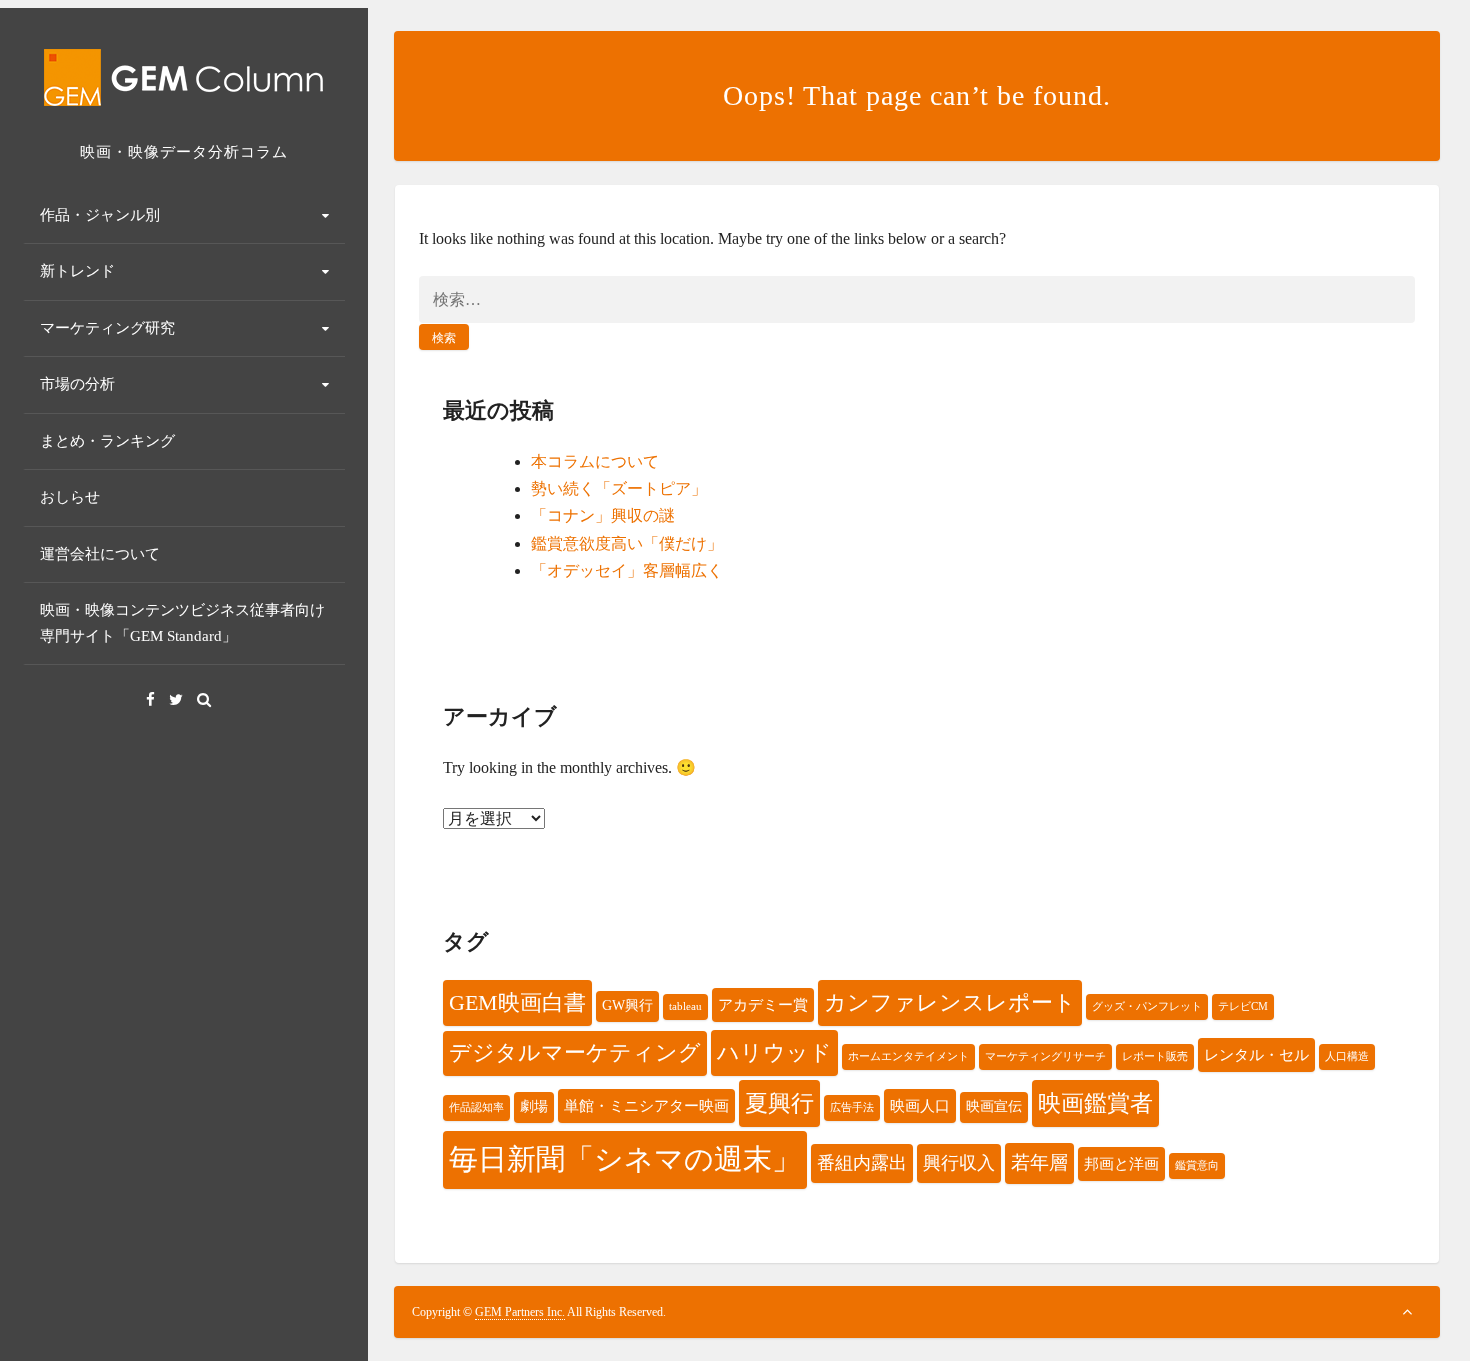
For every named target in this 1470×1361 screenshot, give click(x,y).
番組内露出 (862, 1163)
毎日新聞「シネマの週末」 (625, 1159)
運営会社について (100, 554)
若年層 (1039, 1162)
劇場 (534, 1106)
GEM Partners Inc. (520, 1312)
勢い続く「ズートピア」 (619, 488)
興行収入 (959, 1163)
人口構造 (1347, 1056)
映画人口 (920, 1105)
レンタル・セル (1256, 1054)
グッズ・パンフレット (1147, 1006)
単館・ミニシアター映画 (646, 1105)
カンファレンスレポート (950, 1002)
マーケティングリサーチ (1045, 1056)
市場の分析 (77, 384)
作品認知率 (476, 1107)
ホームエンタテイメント (908, 1056)
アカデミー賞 (763, 1004)
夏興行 (779, 1103)
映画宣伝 (994, 1106)
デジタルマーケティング (575, 1053)
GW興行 (627, 1005)
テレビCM (1243, 1006)
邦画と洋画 (1121, 1163)
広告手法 (852, 1107)
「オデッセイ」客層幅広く (627, 570)
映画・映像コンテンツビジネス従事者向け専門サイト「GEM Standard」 (182, 623)
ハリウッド (774, 1052)
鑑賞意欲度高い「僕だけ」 (627, 543)
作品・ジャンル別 (100, 215)
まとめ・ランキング (107, 441)
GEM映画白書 (517, 1002)
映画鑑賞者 (1095, 1103)
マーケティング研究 (107, 328)
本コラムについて (595, 461)
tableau (685, 1006)
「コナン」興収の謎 (603, 515)
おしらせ (70, 497)
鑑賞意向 (1197, 1165)
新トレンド (77, 271)
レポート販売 (1155, 1056)
